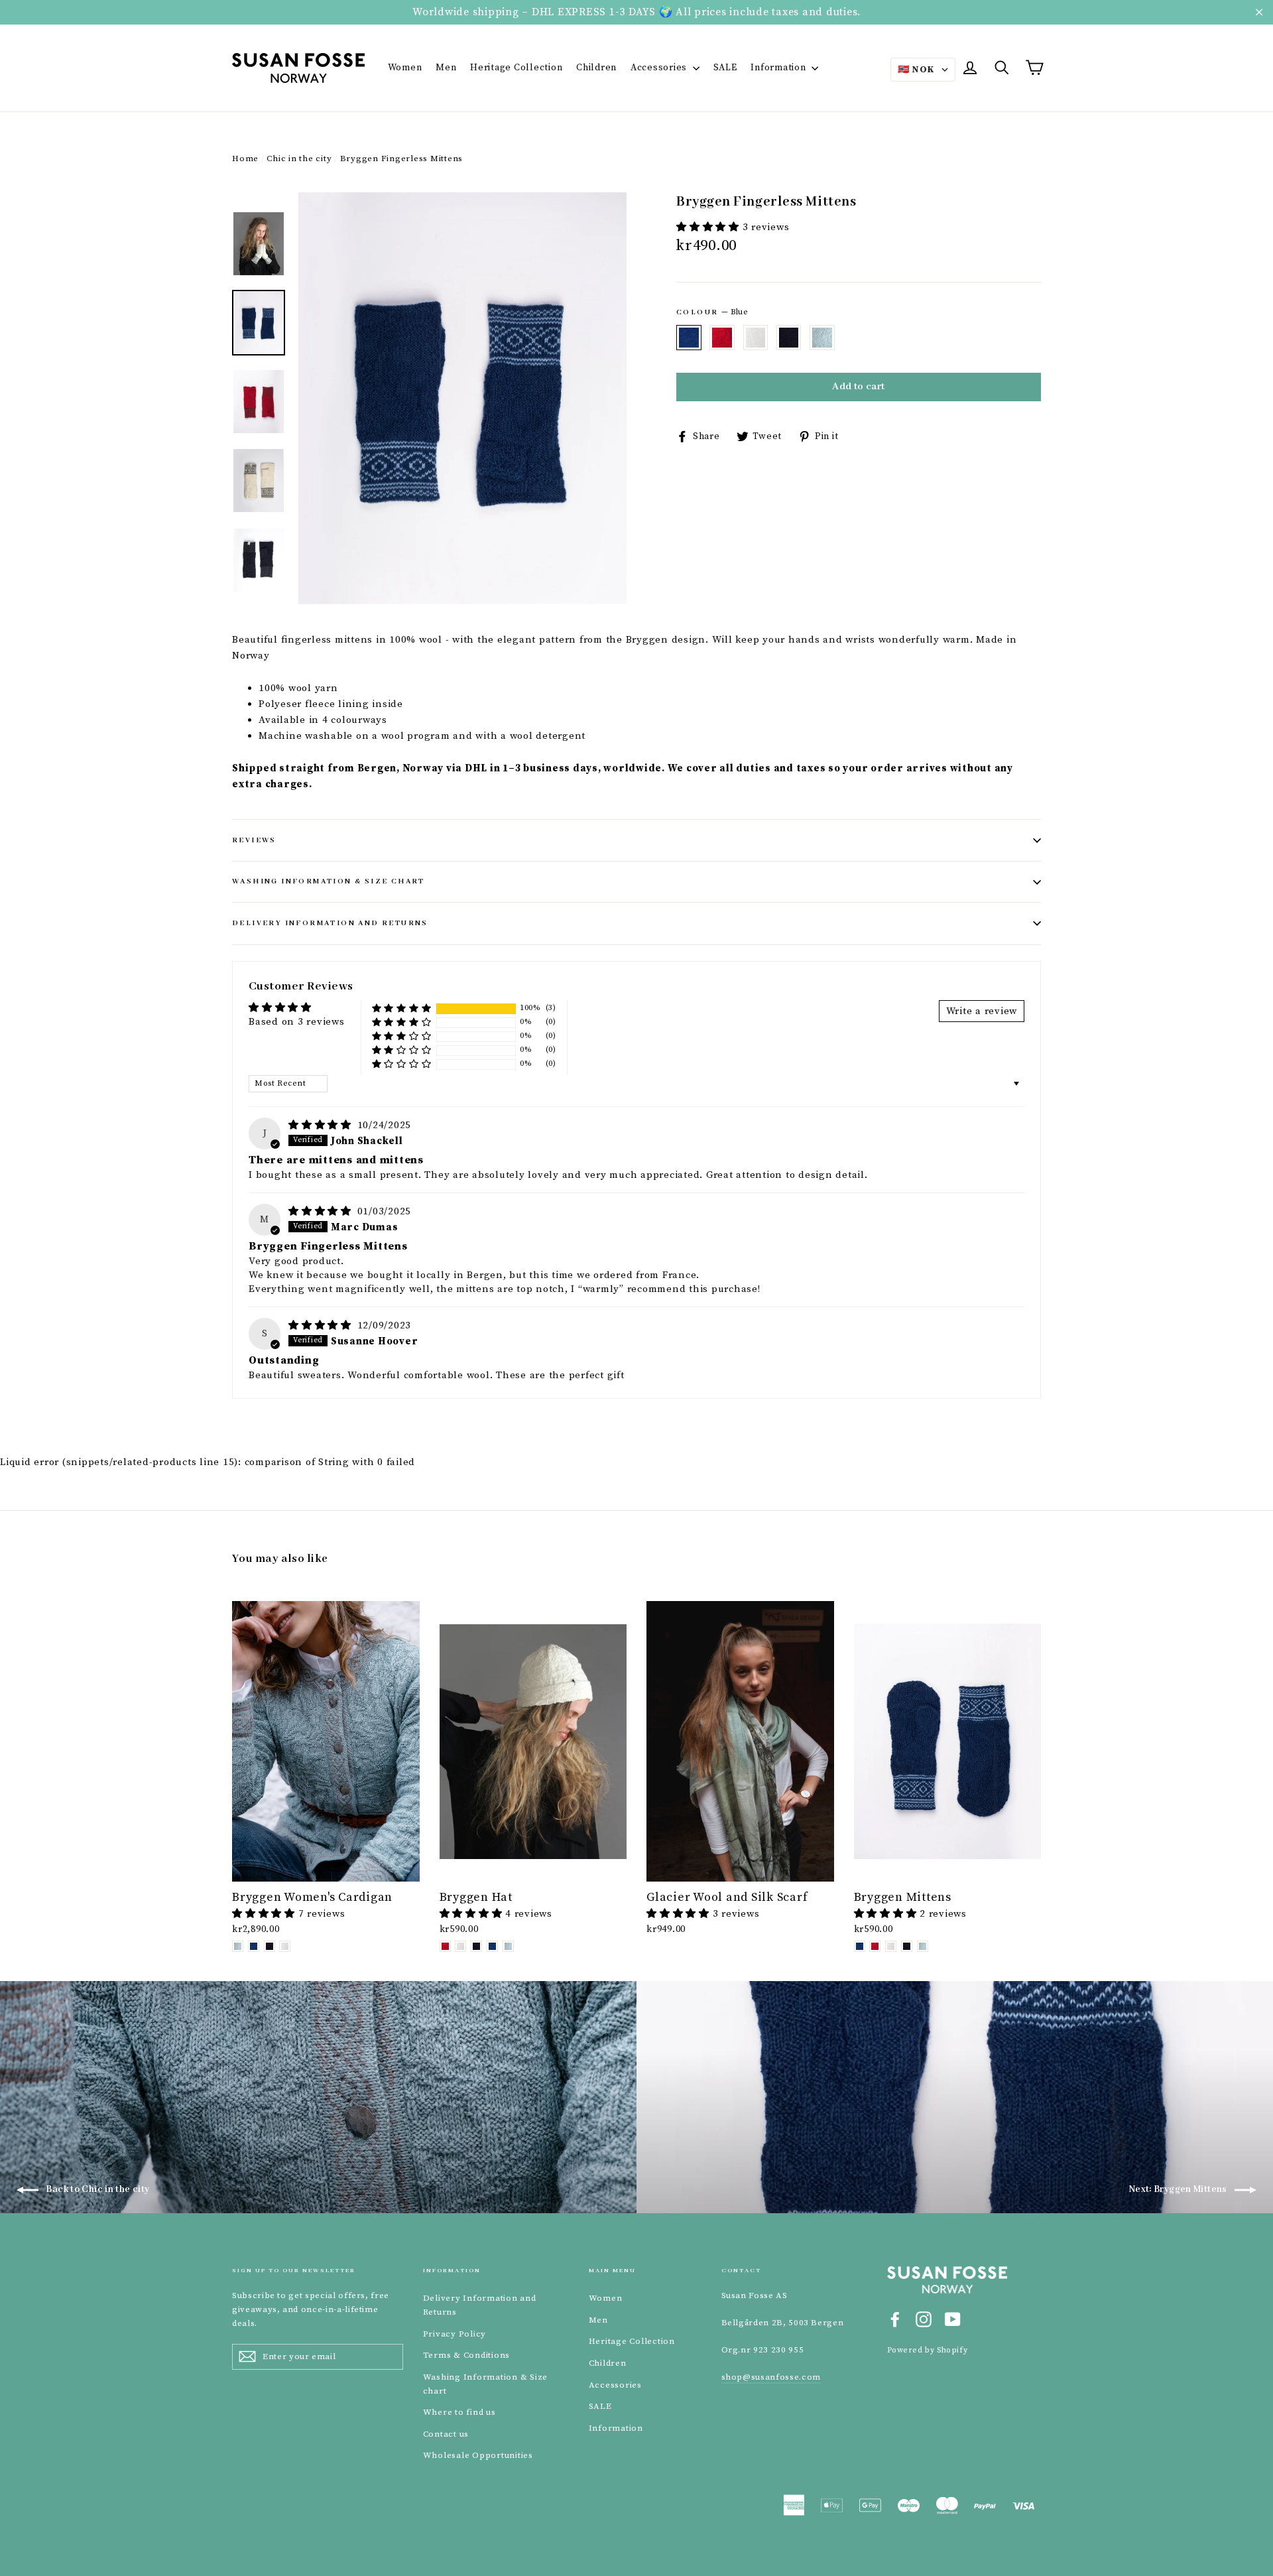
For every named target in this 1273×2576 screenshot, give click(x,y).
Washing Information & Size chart (329, 881)
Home (245, 159)
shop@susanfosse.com (771, 2377)
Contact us (446, 2434)
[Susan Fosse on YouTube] (953, 2319)
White (756, 338)
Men (446, 68)
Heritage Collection (516, 68)
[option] (462, 398)
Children (596, 68)
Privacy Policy (455, 2334)
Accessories (660, 68)
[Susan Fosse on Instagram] (924, 2319)
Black (789, 338)
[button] (709, 227)
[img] (322, 1125)
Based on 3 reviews (297, 1022)
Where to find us (459, 2412)
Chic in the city (299, 159)
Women (405, 68)
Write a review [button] (982, 1011)
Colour (712, 312)
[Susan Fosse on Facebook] (895, 2319)
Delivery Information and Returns (330, 923)
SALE (725, 68)
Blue (689, 338)
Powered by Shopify (928, 2350)
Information (779, 68)
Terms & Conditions (467, 2355)
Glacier (822, 338)
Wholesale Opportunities (478, 2455)
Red (722, 338)
